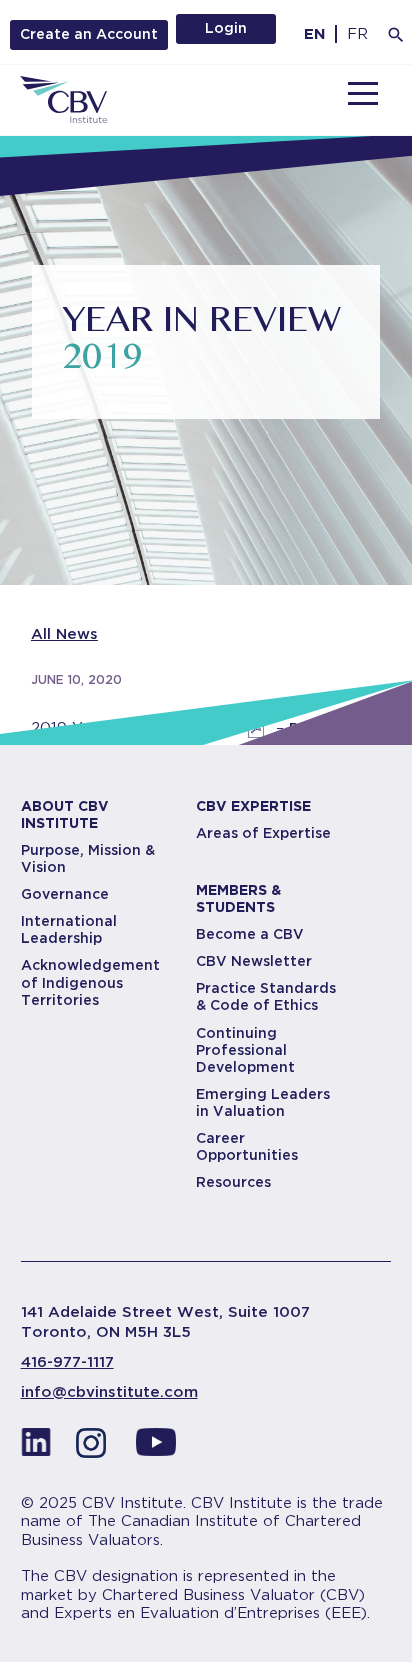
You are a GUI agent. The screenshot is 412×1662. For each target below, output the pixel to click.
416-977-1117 (67, 1362)
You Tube (156, 1448)
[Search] (396, 35)
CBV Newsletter (254, 961)
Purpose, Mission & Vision (88, 858)
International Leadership (69, 929)
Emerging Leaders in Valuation (263, 1102)
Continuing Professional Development (245, 1050)
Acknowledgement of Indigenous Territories (90, 982)
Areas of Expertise (263, 833)
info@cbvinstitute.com (109, 1392)
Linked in (36, 1448)
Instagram (96, 1448)
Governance (65, 894)
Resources (233, 1182)
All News (64, 634)
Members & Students (238, 898)
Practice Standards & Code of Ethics (266, 996)
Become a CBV (250, 934)
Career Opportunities (247, 1146)
